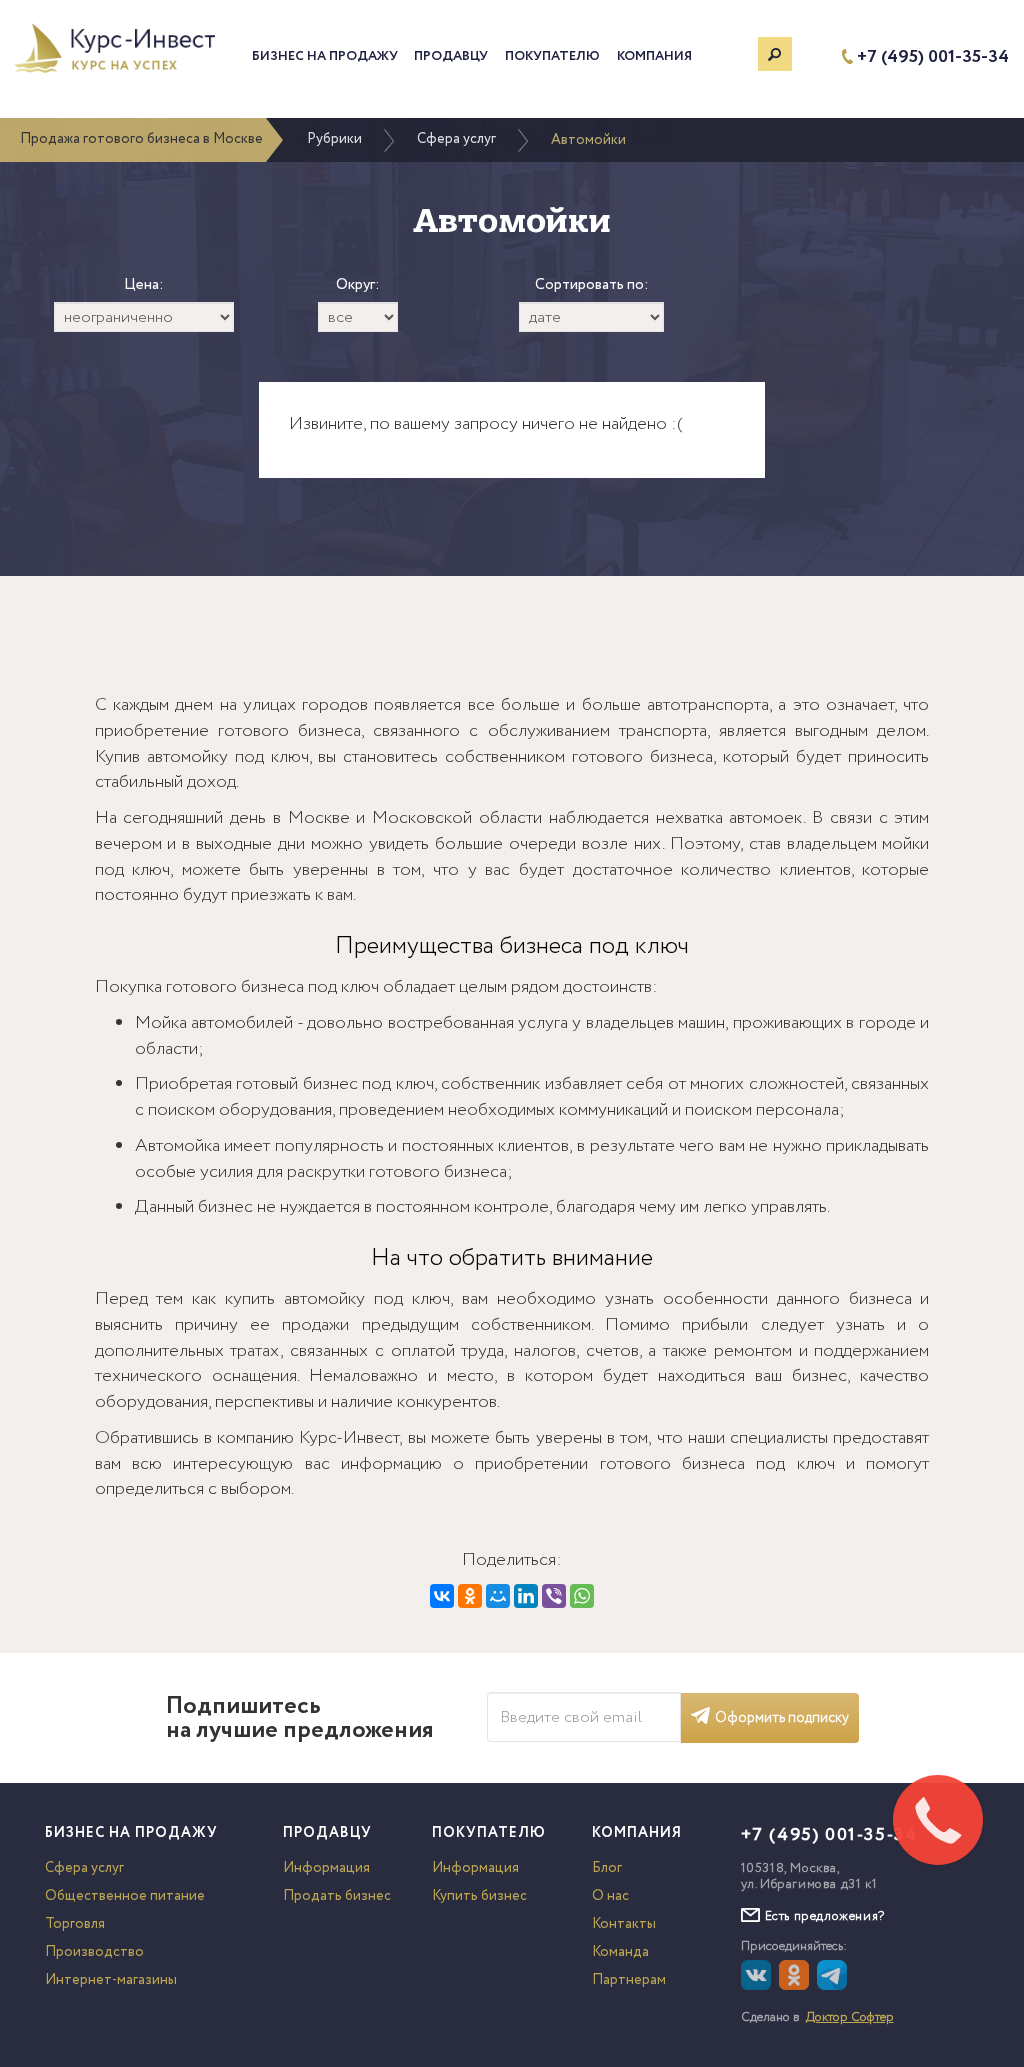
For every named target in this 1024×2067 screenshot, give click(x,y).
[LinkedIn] (526, 1596)
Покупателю (552, 56)
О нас (610, 1896)
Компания (654, 56)
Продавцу (451, 56)
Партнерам (629, 1980)
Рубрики (334, 139)
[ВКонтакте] (442, 1596)
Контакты (624, 1924)
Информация (326, 1868)
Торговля (75, 1924)
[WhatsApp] (582, 1596)
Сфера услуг (456, 139)
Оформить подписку (782, 1718)
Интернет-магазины (111, 1980)
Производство (94, 1952)
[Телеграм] (834, 1986)
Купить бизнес (479, 1896)
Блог (607, 1868)
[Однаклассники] (796, 1986)
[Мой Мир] (498, 1596)
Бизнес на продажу (325, 56)
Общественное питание (125, 1896)
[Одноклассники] (470, 1596)
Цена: (144, 285)
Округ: (358, 285)
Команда (620, 1952)
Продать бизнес (337, 1896)
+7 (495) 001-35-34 (933, 57)
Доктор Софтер (850, 2017)
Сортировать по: (592, 285)
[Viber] (554, 1596)
